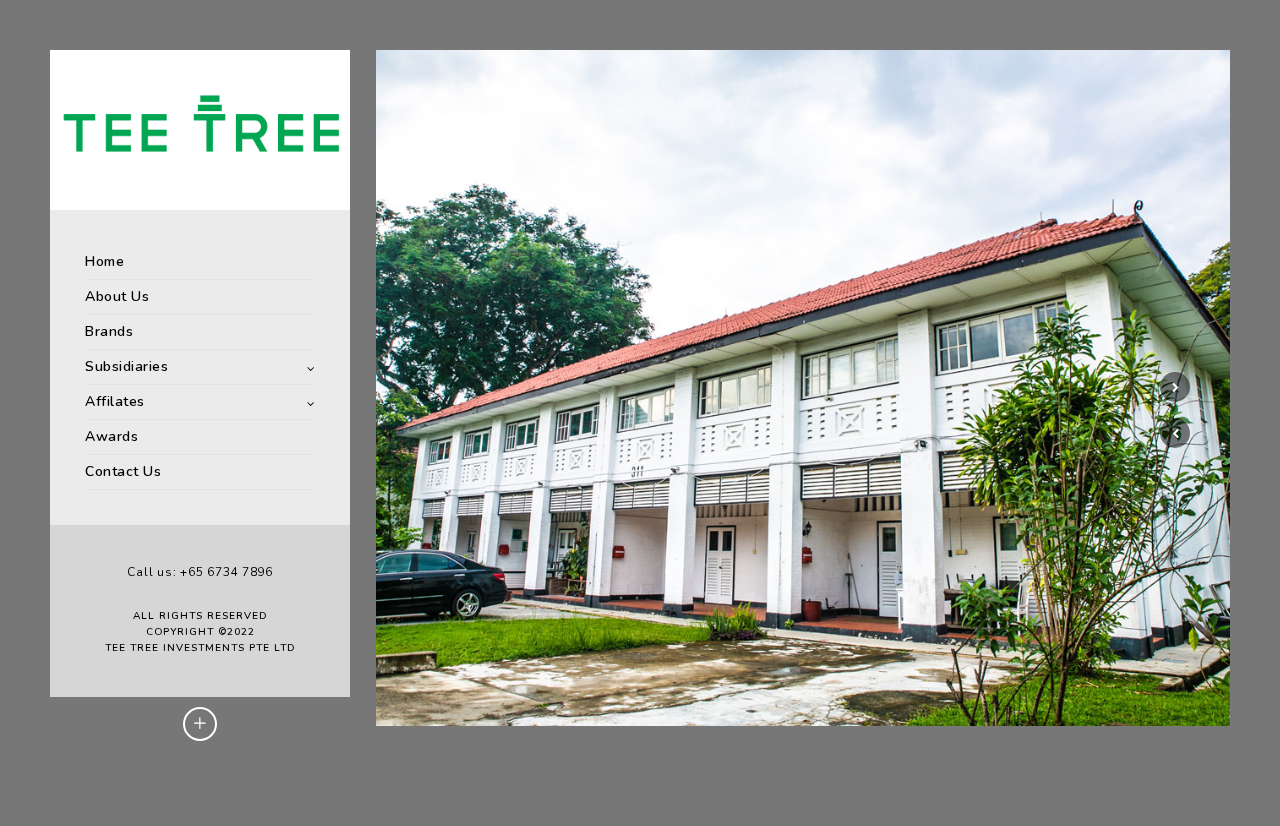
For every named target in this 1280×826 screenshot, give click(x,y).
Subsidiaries (126, 366)
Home (104, 261)
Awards (111, 436)
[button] (1175, 433)
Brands (109, 331)
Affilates (115, 401)
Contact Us (123, 471)
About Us (117, 296)
